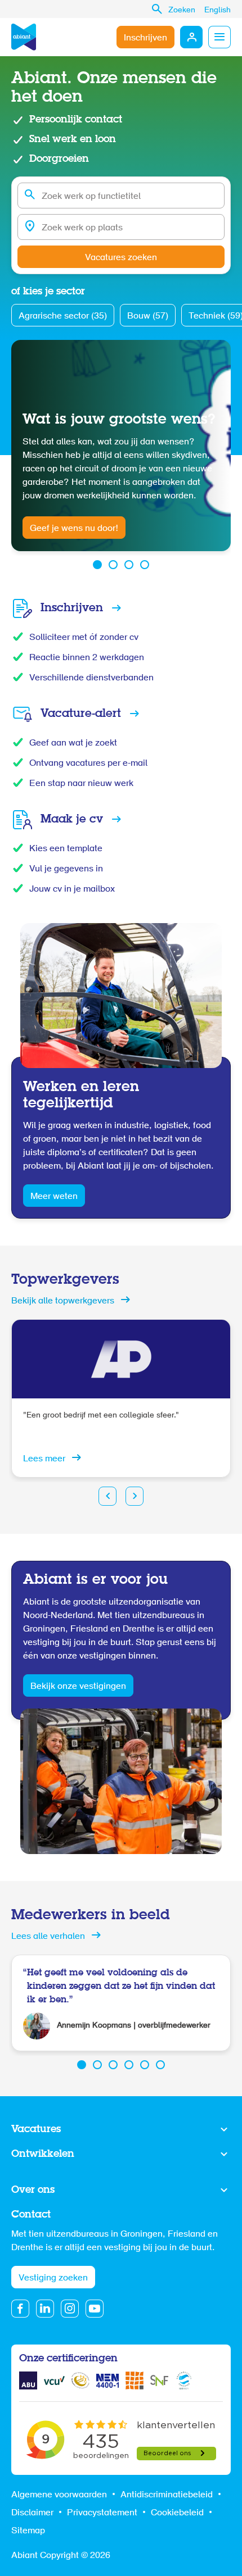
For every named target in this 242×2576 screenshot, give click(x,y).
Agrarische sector (61, 316)
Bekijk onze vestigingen (78, 1687)
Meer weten (54, 1197)
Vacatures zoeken (121, 258)
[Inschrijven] (121, 608)
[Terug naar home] (24, 37)
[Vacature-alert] (121, 714)
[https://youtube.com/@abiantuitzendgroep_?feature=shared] (95, 2309)
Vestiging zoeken (53, 2278)
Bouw (146, 316)
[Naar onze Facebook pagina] (20, 2309)
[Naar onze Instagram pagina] (70, 2309)
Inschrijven (145, 38)
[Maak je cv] (121, 820)
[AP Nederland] (121, 1398)
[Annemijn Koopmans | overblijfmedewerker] (121, 2003)
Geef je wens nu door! (74, 529)
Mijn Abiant (191, 37)
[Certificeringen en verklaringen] (28, 2380)
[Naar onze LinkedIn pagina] (45, 2309)
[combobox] (121, 196)
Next (135, 1496)
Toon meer (121, 2130)
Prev (107, 1496)
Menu (219, 37)
